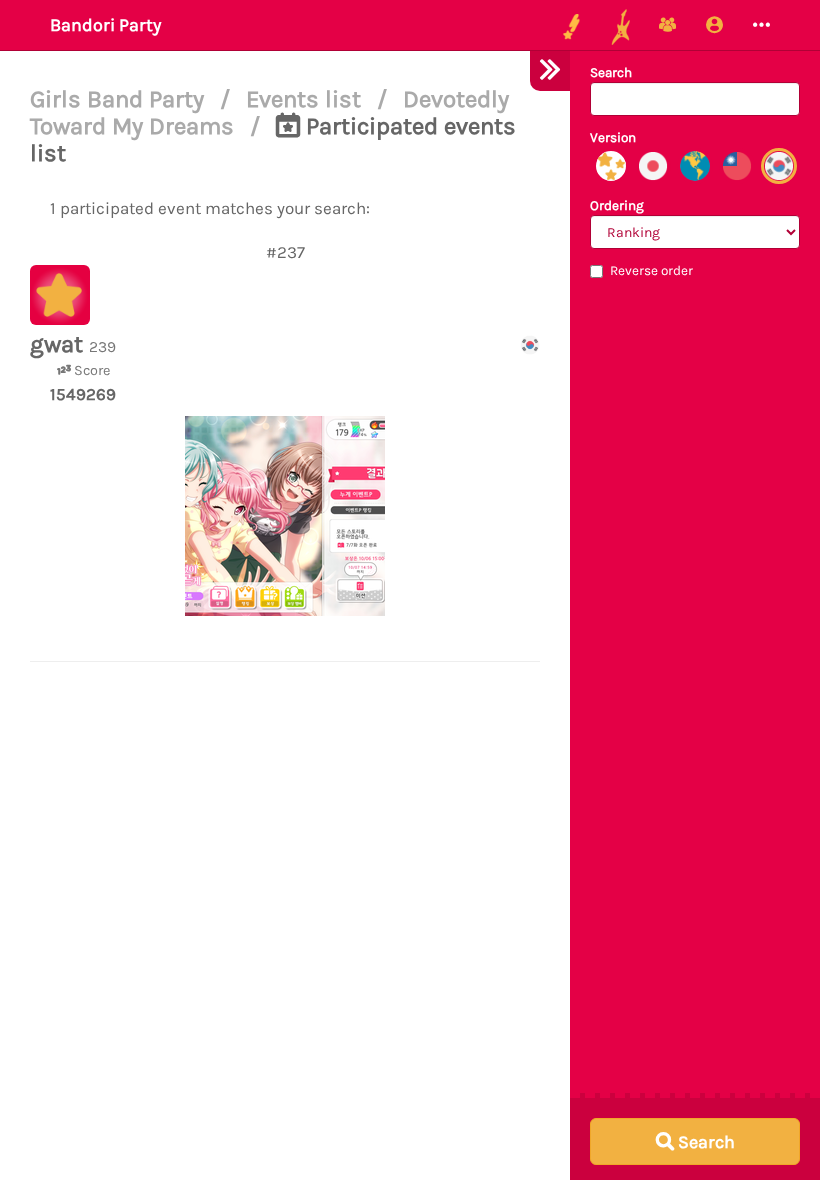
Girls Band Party (120, 99)
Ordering (617, 205)
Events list (306, 99)
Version (613, 137)
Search (611, 72)
